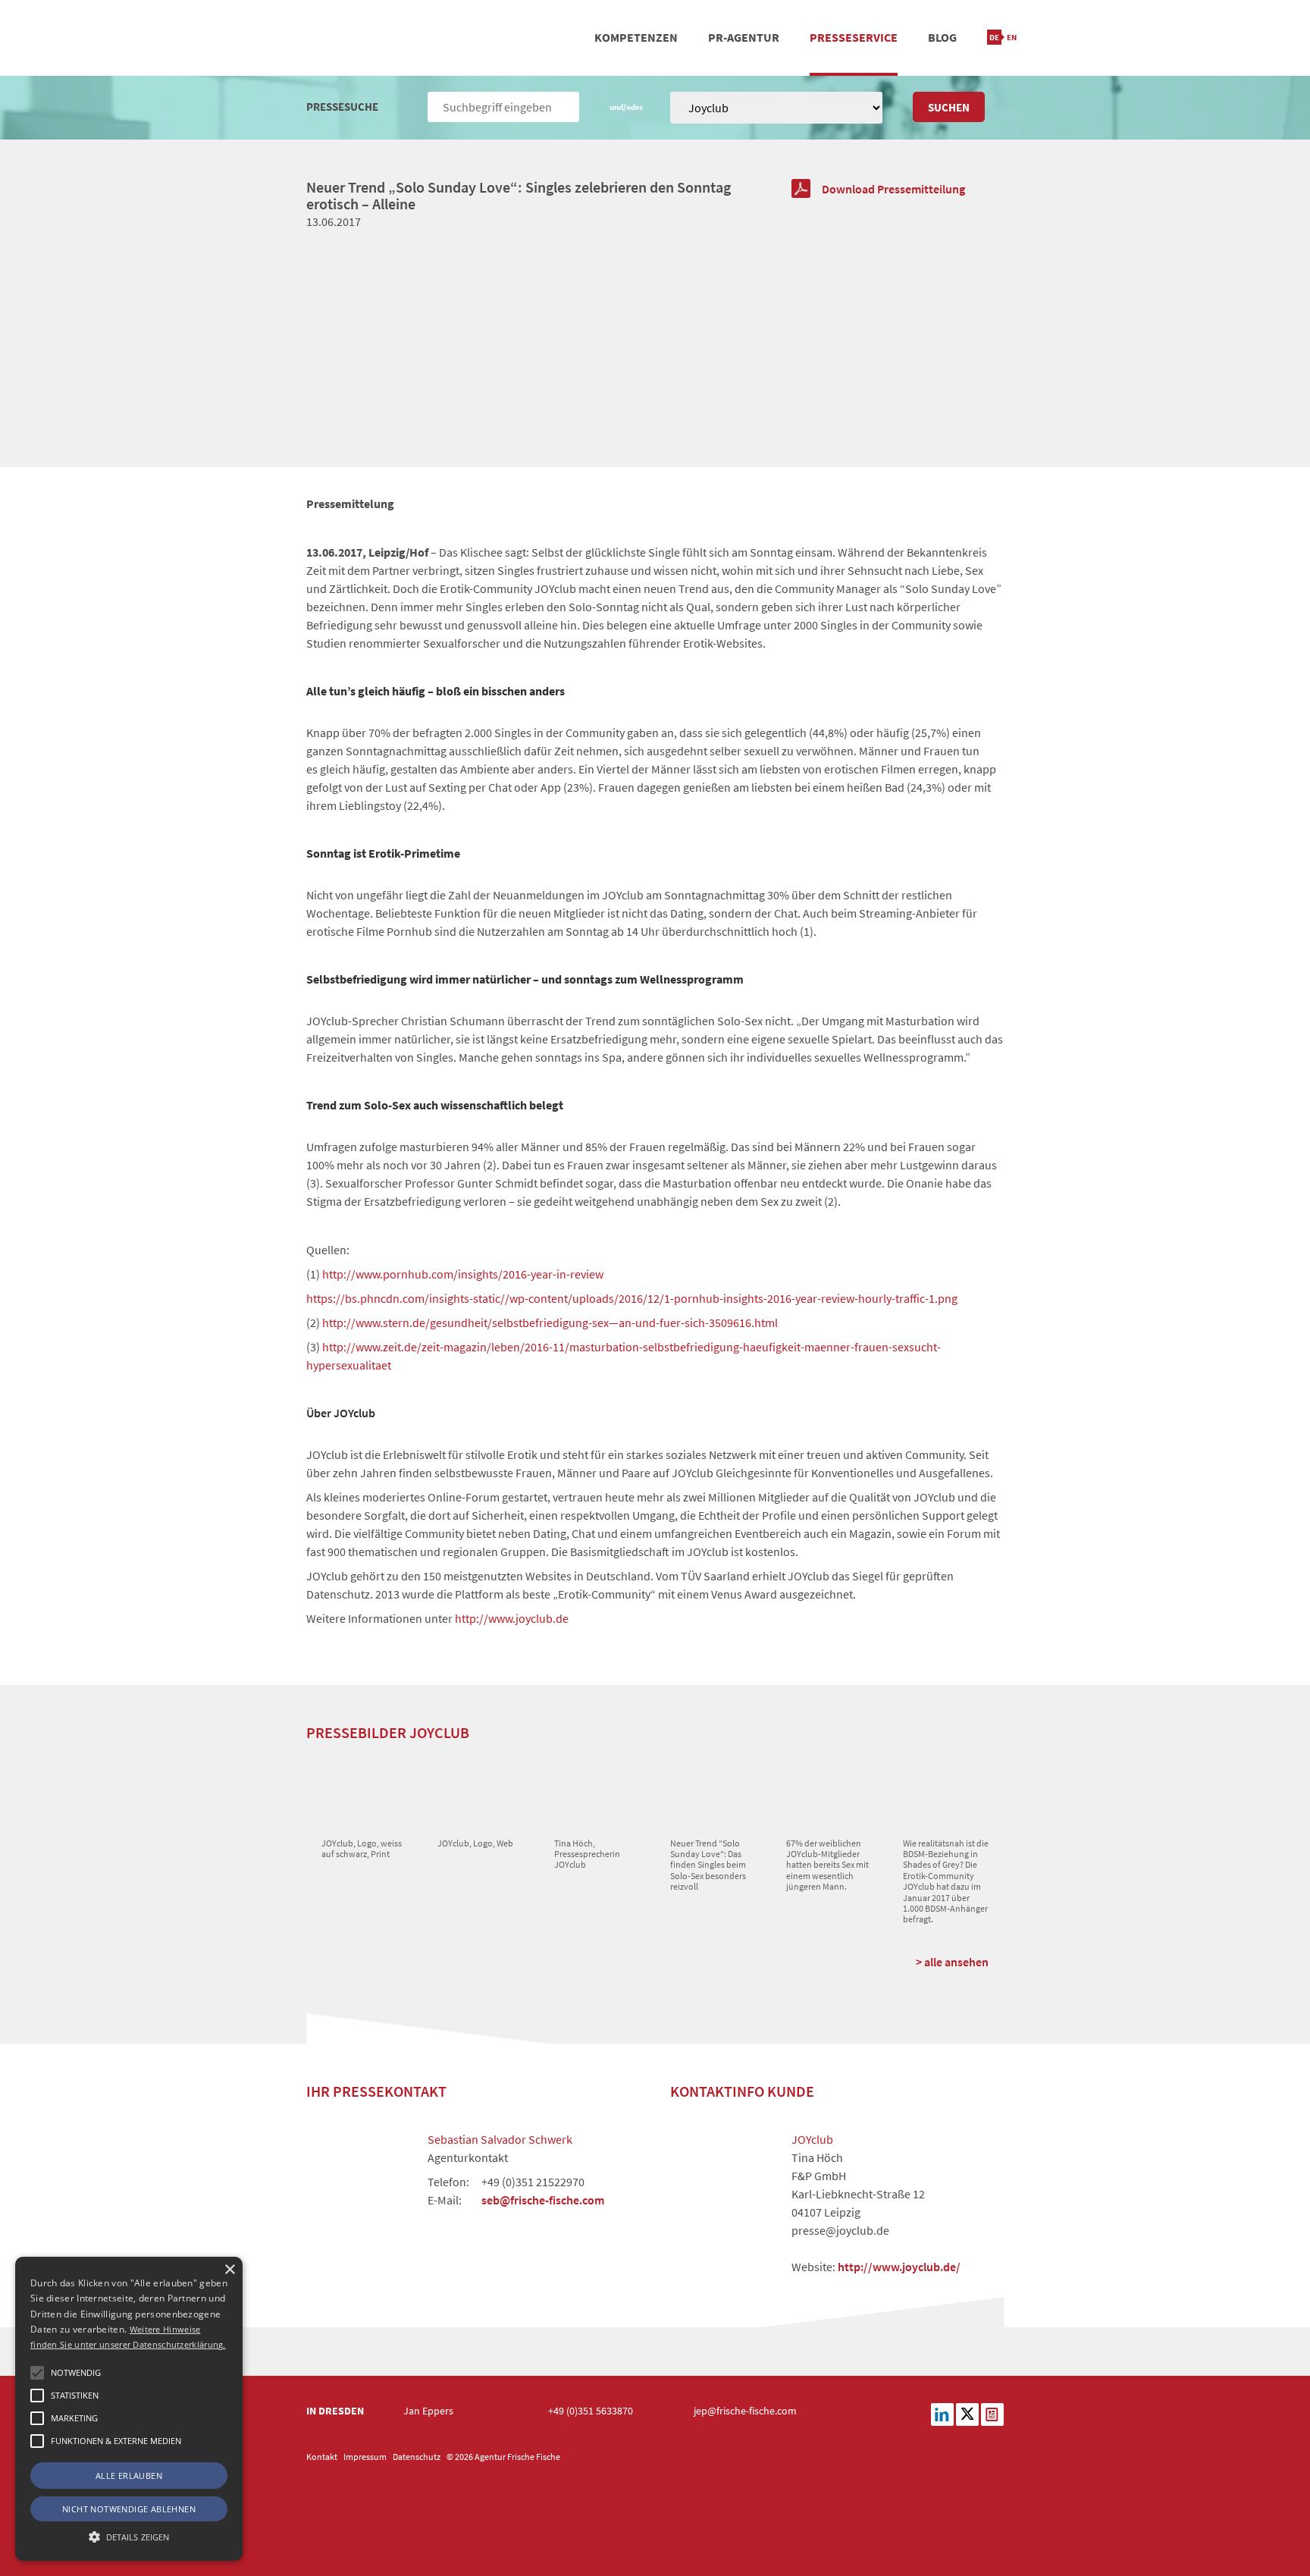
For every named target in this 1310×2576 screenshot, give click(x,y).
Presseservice (854, 37)
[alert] (129, 2409)
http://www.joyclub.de (512, 1618)
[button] (37, 2373)
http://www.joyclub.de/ (899, 2267)
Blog (942, 37)
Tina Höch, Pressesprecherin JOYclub (587, 1854)
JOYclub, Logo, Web (475, 1843)
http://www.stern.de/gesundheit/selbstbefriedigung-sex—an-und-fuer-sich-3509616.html (550, 1323)
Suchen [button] (949, 107)
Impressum (365, 2457)
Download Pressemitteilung (893, 189)
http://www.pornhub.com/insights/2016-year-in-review (463, 1274)
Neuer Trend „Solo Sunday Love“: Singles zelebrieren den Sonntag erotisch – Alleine (519, 195)
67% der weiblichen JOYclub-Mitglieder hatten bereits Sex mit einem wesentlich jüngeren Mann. (827, 1865)
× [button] (229, 2270)
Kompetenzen (636, 37)
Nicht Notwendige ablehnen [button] (129, 2509)
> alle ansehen (952, 1962)
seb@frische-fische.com (543, 2200)
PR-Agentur (744, 37)
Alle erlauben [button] (129, 2476)
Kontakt (322, 2457)
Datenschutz (417, 2457)
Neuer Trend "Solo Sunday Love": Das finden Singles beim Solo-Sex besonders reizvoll (708, 1865)
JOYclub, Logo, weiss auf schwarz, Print (362, 1848)
